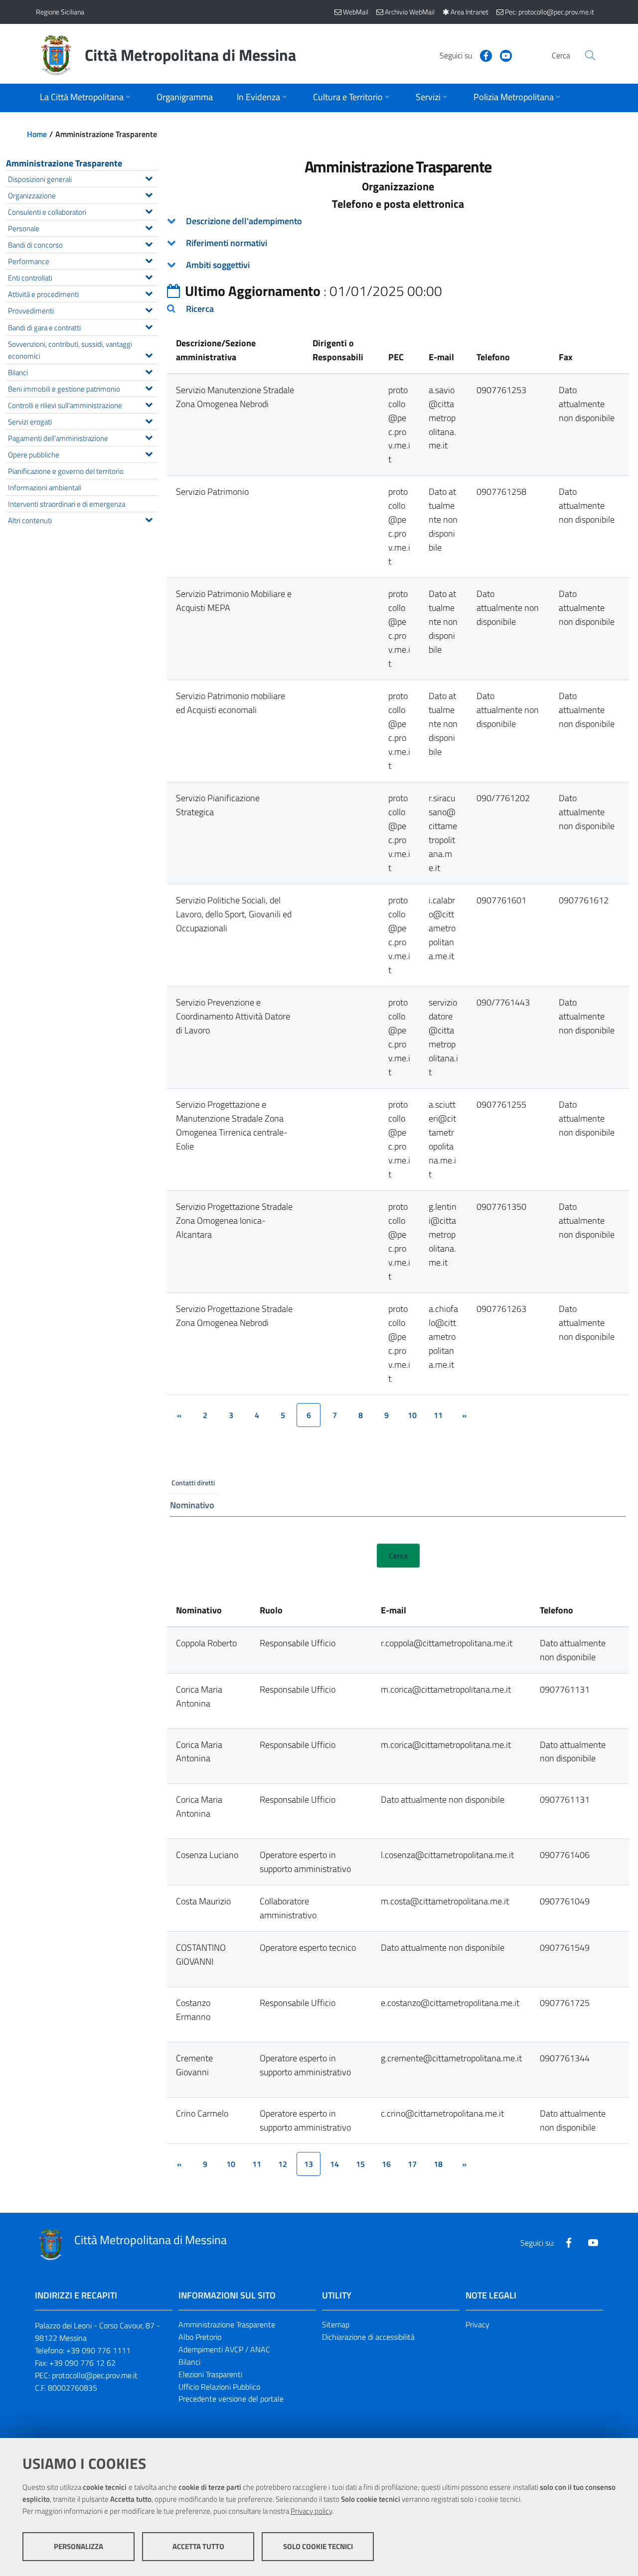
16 (386, 2164)
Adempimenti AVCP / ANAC (224, 2349)
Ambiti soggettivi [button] (218, 265)
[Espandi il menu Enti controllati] (149, 276)
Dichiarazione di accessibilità (368, 2337)
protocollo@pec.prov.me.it (95, 2375)
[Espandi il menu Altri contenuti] (149, 519)
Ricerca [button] (200, 309)
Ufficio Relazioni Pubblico (219, 2387)
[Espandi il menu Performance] (149, 260)
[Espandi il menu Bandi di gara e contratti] (149, 326)
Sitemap (336, 2324)
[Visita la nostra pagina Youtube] (502, 55)
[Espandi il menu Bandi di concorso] (149, 243)
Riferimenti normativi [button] (227, 243)
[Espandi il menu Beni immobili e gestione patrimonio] (149, 387)
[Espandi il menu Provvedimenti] (149, 309)
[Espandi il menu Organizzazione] (149, 194)
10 (412, 1415)
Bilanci (189, 2362)
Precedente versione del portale (231, 2399)
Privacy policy (311, 2511)
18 (438, 2164)
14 (334, 2164)
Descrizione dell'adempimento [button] (244, 221)
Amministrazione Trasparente (64, 163)
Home (37, 134)
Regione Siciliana (60, 12)
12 (283, 2164)
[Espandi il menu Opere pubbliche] (149, 453)
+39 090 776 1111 (98, 2350)
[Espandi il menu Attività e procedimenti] (149, 292)
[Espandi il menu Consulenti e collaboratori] (149, 210)
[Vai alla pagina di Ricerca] (590, 55)
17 (412, 2164)
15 (360, 2164)
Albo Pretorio (200, 2337)
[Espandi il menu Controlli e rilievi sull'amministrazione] (149, 404)
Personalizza (79, 2546)
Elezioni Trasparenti (210, 2374)
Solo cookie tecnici (318, 2546)
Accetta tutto (198, 2546)
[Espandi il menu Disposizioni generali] (149, 177)
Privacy (478, 2324)
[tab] (398, 221)
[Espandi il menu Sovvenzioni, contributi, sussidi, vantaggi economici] (149, 354)
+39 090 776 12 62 (82, 2363)
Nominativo (192, 1505)
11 (438, 1415)
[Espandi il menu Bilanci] (149, 371)
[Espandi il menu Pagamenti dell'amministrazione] (149, 436)
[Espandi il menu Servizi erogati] (149, 420)
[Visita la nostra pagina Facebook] (482, 55)
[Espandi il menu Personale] (149, 227)
